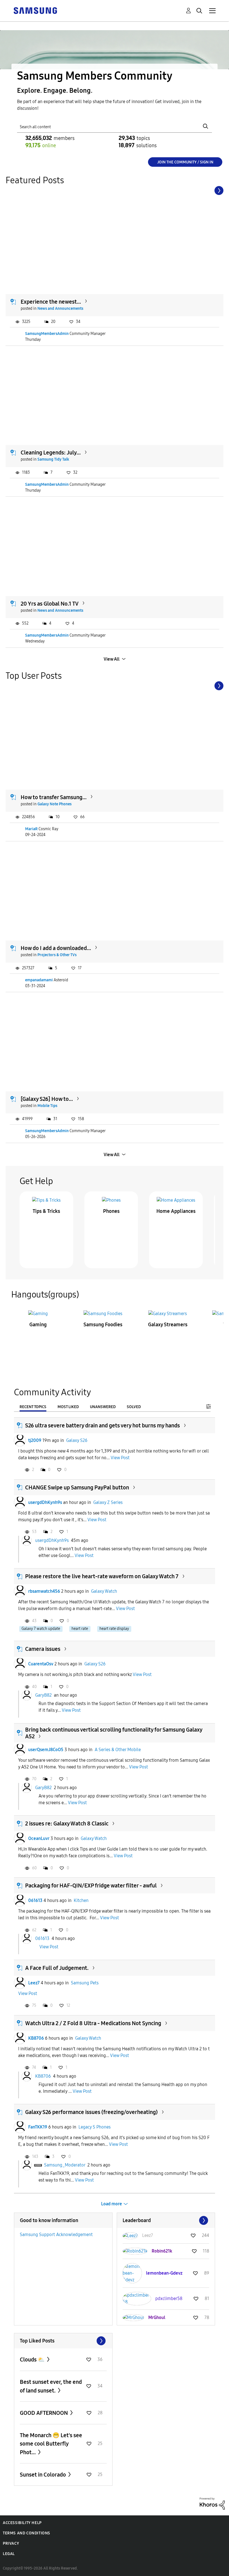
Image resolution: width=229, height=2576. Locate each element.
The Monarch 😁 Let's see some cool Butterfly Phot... (51, 2444)
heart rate (80, 1629)
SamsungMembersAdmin (47, 334)
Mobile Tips (47, 1106)
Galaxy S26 (77, 1440)
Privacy (11, 2543)
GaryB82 (43, 1695)
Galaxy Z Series (108, 1502)
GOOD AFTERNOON (44, 2413)
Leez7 (34, 1983)
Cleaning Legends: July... (51, 453)
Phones (111, 1211)
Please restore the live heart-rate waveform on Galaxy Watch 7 (102, 1576)
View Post (120, 1458)
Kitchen (81, 1900)
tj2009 (35, 1440)
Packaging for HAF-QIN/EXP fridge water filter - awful (91, 1885)
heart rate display (114, 1629)
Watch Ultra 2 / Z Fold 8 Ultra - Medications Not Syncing (93, 2023)
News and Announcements (60, 309)
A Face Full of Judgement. (57, 1968)
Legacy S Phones (95, 2127)
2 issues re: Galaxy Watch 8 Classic (67, 1823)
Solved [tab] (134, 1407)
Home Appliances (176, 1211)
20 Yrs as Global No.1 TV (50, 604)
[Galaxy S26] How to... (47, 1099)
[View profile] (20, 1441)
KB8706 (36, 2038)
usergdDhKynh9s (45, 1502)
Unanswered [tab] (103, 1407)
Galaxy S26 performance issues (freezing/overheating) (91, 2112)
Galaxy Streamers (168, 1325)
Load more (112, 2204)
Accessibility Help (22, 2523)
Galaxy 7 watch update (41, 1629)
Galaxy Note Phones (54, 804)
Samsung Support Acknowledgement (56, 2235)
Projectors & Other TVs (57, 955)
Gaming (38, 1325)
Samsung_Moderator (65, 2165)
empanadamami (39, 980)
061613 (35, 1900)
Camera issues (43, 1649)
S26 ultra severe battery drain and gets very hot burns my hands (102, 1425)
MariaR (31, 829)
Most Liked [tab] (68, 1407)
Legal (9, 2554)
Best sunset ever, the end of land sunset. (51, 2386)
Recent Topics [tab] (33, 1407)
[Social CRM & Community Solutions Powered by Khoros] (212, 2503)
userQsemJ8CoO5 (46, 1750)
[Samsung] (35, 10)
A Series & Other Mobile (118, 1750)
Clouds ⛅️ (33, 2360)
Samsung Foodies (103, 1325)
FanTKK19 (38, 2127)
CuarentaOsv (41, 1664)
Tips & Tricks (46, 1211)
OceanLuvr (39, 1838)
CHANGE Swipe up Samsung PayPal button (77, 1487)
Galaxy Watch (104, 1591)
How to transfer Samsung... (54, 797)
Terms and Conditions (27, 2533)
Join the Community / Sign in (185, 162)
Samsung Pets (85, 1983)
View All (112, 659)
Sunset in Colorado (43, 2475)
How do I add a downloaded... (56, 948)
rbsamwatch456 (44, 1591)
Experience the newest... (51, 302)
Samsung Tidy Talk (53, 459)
